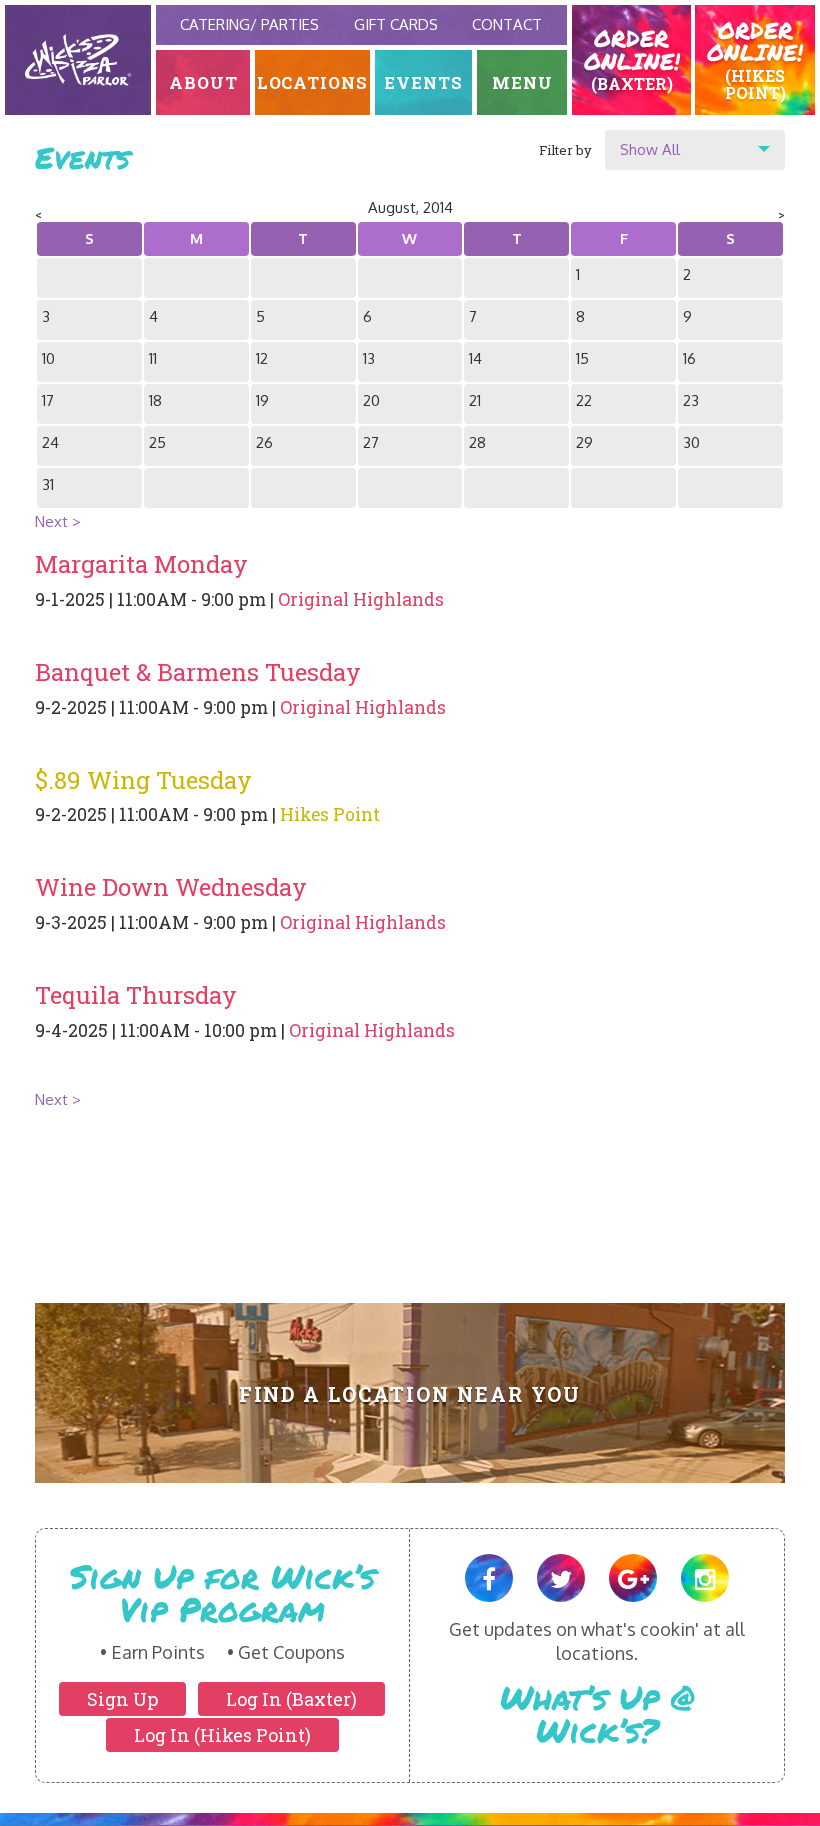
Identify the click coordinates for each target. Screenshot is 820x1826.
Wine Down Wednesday (171, 887)
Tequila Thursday (136, 995)
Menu (522, 82)
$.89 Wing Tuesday (143, 780)
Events (423, 82)
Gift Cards (396, 24)
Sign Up (122, 1699)
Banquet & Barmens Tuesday (198, 672)
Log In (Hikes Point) (222, 1735)
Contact (507, 24)
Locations (313, 82)
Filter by (565, 150)
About (203, 82)
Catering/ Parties (249, 24)
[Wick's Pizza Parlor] (78, 60)
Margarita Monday (141, 564)
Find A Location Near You (410, 1394)
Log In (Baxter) (291, 1699)
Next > (58, 521)
